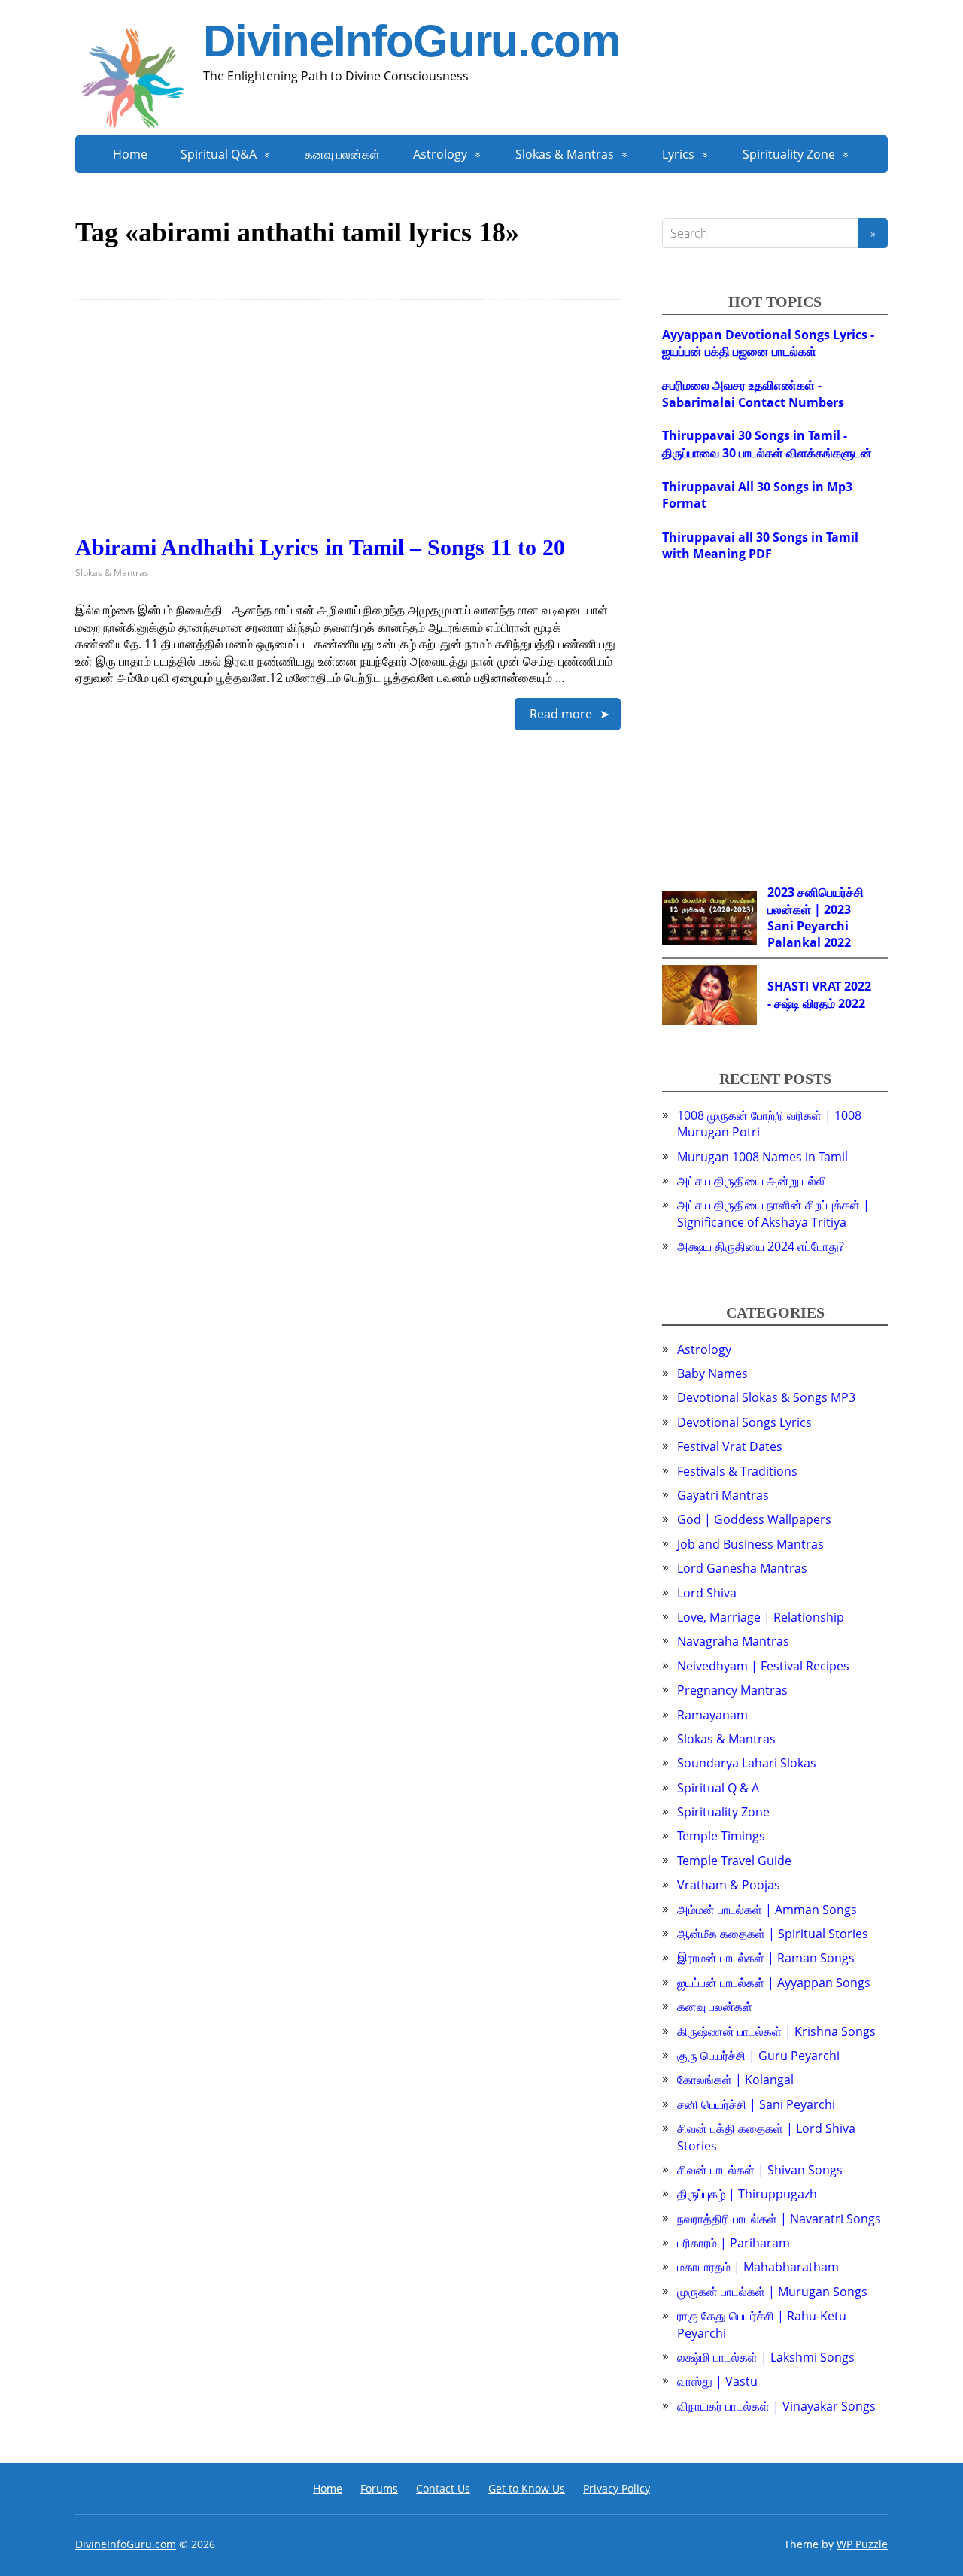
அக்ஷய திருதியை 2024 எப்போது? (761, 1246)
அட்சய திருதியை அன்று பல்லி (752, 1181)
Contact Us (443, 2488)
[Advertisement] (348, 429)
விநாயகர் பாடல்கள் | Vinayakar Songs (776, 2406)
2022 (837, 942)
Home (130, 154)
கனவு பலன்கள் (342, 154)
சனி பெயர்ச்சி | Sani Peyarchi (756, 2104)
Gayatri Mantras (723, 1495)
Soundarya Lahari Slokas (747, 1763)
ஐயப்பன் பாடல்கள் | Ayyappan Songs (774, 1983)
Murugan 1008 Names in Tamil (763, 1157)
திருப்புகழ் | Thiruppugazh (747, 2194)
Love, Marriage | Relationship (761, 1617)
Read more (561, 714)
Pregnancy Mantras (732, 1690)
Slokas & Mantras (565, 154)
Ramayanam (712, 1715)
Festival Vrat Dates (730, 1446)
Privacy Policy (617, 2488)
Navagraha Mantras (733, 1641)
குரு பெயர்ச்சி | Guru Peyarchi (758, 2056)
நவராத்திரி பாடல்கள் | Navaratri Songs (779, 2219)
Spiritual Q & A (718, 1788)
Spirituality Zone (789, 154)
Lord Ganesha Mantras (742, 1568)
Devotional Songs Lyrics (744, 1422)
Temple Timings (721, 1836)
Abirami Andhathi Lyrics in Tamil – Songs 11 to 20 (320, 547)
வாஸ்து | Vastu (717, 2381)
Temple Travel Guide (734, 1861)
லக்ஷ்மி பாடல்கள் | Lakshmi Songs (766, 2357)
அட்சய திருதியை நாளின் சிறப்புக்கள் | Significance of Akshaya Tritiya (773, 1213)
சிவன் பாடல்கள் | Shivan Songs (760, 2170)
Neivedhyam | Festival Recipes (763, 1666)
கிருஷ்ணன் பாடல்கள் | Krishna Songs (776, 2031)
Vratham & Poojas (729, 1885)
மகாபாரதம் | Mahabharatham (758, 2267)
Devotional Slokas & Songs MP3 (766, 1397)
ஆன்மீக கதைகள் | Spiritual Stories (773, 1934)
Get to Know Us (527, 2488)
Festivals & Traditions (737, 1471)
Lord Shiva (707, 1593)
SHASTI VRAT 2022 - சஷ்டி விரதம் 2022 (819, 994)
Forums (379, 2488)
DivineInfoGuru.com (411, 41)
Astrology (440, 154)
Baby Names (712, 1373)
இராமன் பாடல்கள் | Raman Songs (766, 1958)
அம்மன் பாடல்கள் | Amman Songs (767, 1910)
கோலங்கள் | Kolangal (735, 2080)
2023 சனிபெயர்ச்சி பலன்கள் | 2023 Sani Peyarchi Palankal (816, 917)
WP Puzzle (862, 2544)
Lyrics (678, 154)
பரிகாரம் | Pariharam (734, 2243)
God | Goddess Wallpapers (754, 1519)
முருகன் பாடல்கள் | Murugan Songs (772, 2292)
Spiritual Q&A (219, 154)
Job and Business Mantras (750, 1544)
